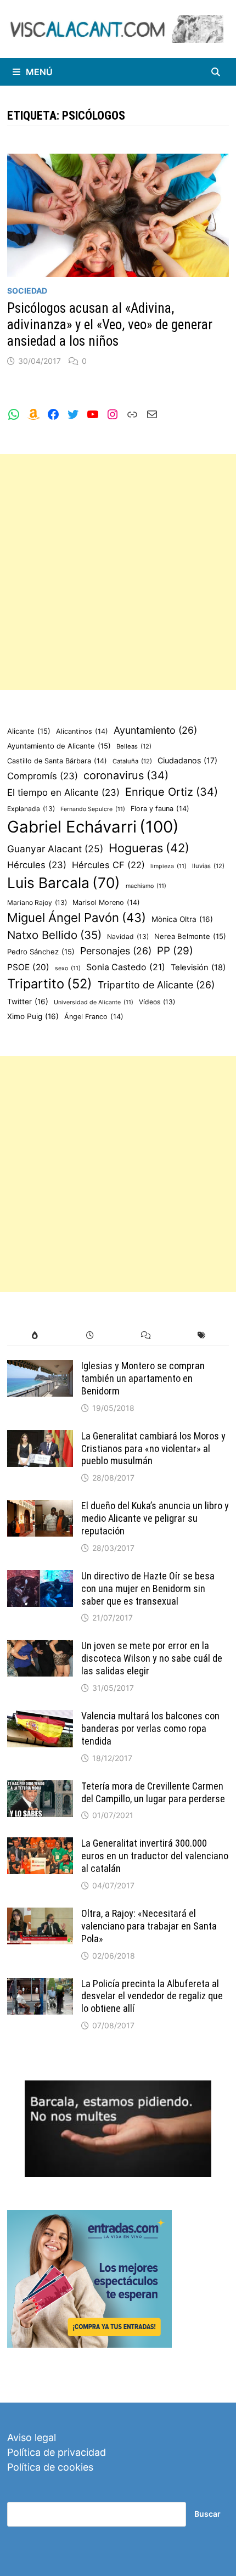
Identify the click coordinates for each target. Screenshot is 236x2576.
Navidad (128, 937)
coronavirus (126, 775)
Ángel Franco (94, 1017)
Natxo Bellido (54, 935)
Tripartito (50, 984)
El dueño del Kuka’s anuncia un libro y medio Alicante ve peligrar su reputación (155, 1518)
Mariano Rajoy (37, 902)
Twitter (28, 1002)
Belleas (134, 746)
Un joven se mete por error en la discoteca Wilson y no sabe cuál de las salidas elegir (152, 1658)
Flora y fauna (160, 809)
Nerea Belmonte (190, 936)
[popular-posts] (35, 1335)
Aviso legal (32, 2437)
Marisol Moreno (106, 902)
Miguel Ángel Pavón (77, 918)
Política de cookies (50, 2467)
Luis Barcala (64, 883)
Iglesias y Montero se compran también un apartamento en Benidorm (143, 1378)
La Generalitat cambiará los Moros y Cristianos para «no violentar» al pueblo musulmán (153, 1449)
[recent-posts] (90, 1335)
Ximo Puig (33, 1016)
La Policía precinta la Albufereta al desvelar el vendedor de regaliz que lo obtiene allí (152, 1996)
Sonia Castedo (126, 967)
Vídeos (157, 1002)
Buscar (207, 2514)
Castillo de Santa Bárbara (57, 761)
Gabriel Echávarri (93, 827)
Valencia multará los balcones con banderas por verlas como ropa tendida (150, 1728)
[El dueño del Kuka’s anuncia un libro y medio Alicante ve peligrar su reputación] (40, 1507)
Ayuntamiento (155, 730)
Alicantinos (82, 731)
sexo (68, 968)
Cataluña (132, 761)
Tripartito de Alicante (156, 985)
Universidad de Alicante (94, 1002)
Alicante (29, 731)
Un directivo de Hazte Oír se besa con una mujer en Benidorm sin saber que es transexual (148, 1588)
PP (175, 951)
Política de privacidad (57, 2452)
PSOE (28, 967)
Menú (39, 72)
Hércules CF (108, 865)
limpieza (168, 866)
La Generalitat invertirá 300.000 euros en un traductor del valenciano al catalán (155, 1856)
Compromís (43, 776)
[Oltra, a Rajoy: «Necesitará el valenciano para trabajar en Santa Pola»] (40, 1915)
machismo (146, 886)
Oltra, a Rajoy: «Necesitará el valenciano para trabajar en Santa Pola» (149, 1926)
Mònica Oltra (182, 919)
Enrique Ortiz (172, 792)
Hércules (37, 865)
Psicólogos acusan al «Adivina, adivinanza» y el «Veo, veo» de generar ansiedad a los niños (110, 325)
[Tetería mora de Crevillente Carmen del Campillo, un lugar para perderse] (40, 1788)
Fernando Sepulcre (93, 809)
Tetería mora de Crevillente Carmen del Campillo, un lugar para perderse (153, 1792)
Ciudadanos (187, 760)
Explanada (31, 809)
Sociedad (27, 291)
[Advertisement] (118, 572)
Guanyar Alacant (55, 849)
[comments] (146, 1335)
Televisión (198, 968)
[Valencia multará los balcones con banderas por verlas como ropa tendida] (40, 1717)
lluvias (208, 866)
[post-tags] (201, 1335)
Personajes (116, 951)
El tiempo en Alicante (63, 792)
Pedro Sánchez (41, 952)
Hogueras (149, 848)
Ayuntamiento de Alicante (59, 746)
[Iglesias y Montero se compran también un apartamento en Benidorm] (40, 1367)
